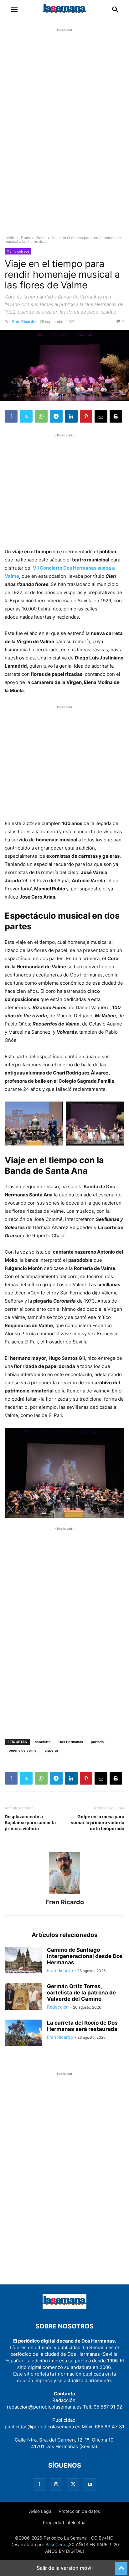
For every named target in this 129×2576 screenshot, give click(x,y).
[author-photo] (64, 1893)
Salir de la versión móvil (65, 2568)
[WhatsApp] (41, 416)
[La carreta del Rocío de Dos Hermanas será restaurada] (23, 2034)
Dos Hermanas (71, 1742)
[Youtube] (90, 2484)
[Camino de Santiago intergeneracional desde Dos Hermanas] (23, 1961)
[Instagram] (56, 2484)
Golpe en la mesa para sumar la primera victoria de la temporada (98, 1822)
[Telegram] (56, 416)
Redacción (58, 2007)
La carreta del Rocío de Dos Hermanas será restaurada (82, 2026)
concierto (43, 1742)
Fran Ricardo (24, 322)
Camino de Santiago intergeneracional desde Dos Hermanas (85, 1956)
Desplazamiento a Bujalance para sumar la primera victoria (30, 1822)
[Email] (101, 416)
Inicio (9, 238)
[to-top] (121, 2566)
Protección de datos (79, 2511)
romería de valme (22, 1750)
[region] (64, 137)
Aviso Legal (41, 2511)
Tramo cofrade (33, 238)
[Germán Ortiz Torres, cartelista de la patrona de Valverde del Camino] (23, 1997)
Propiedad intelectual (65, 2522)
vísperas (52, 1750)
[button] (14, 9)
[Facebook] (11, 416)
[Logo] (64, 2307)
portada (97, 1742)
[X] (26, 416)
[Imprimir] (116, 416)
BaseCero (55, 2544)
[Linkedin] (71, 416)
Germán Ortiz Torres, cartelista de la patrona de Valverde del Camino (81, 1993)
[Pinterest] (86, 416)
